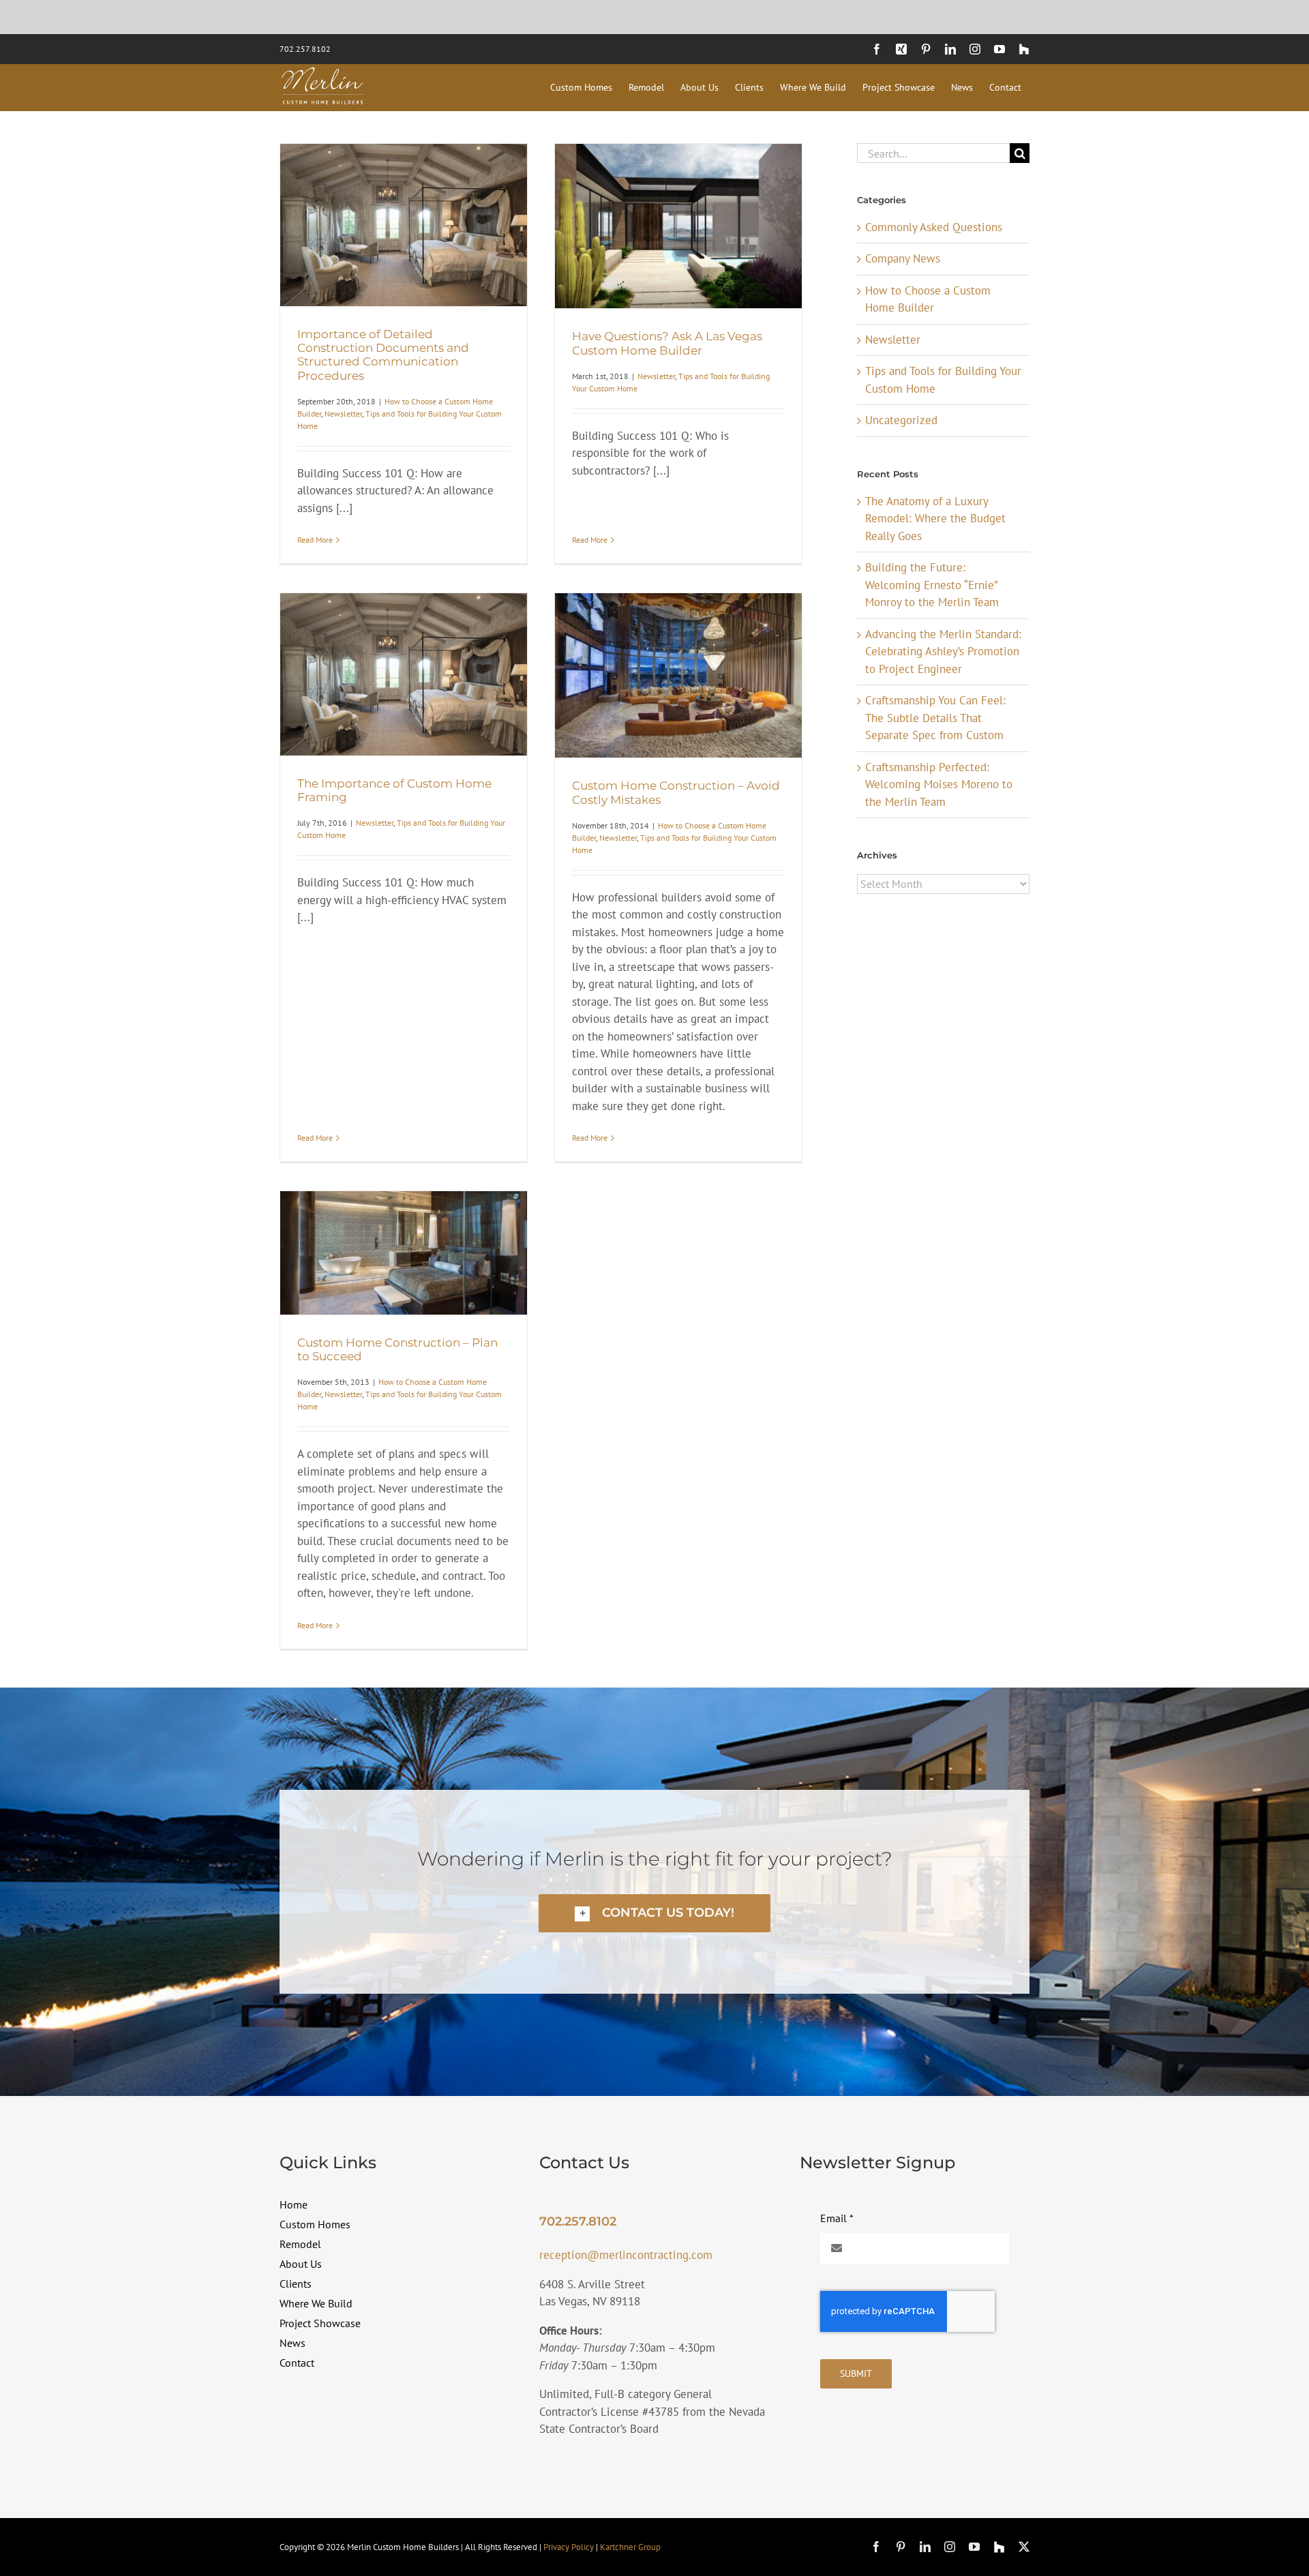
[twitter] (1024, 2547)
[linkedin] (925, 2547)
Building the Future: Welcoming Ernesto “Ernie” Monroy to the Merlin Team (932, 585)
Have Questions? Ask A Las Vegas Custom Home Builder (667, 343)
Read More (315, 540)
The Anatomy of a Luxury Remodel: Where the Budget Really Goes (935, 519)
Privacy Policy (569, 2547)
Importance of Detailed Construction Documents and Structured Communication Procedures (383, 355)
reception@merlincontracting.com (626, 2255)
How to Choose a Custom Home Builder (928, 299)
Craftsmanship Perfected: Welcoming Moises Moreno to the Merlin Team (939, 784)
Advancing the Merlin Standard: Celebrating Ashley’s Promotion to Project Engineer (943, 652)
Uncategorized (901, 420)
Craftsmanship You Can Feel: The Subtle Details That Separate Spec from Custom (935, 718)
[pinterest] (901, 2547)
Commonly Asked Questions (934, 227)
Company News (903, 258)
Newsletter (343, 414)
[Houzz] (999, 2547)
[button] (654, 1913)
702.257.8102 (305, 49)
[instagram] (950, 2547)
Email (837, 2218)
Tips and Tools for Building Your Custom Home (943, 380)
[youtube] (974, 2547)
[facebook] (876, 2547)
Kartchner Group (630, 2547)
